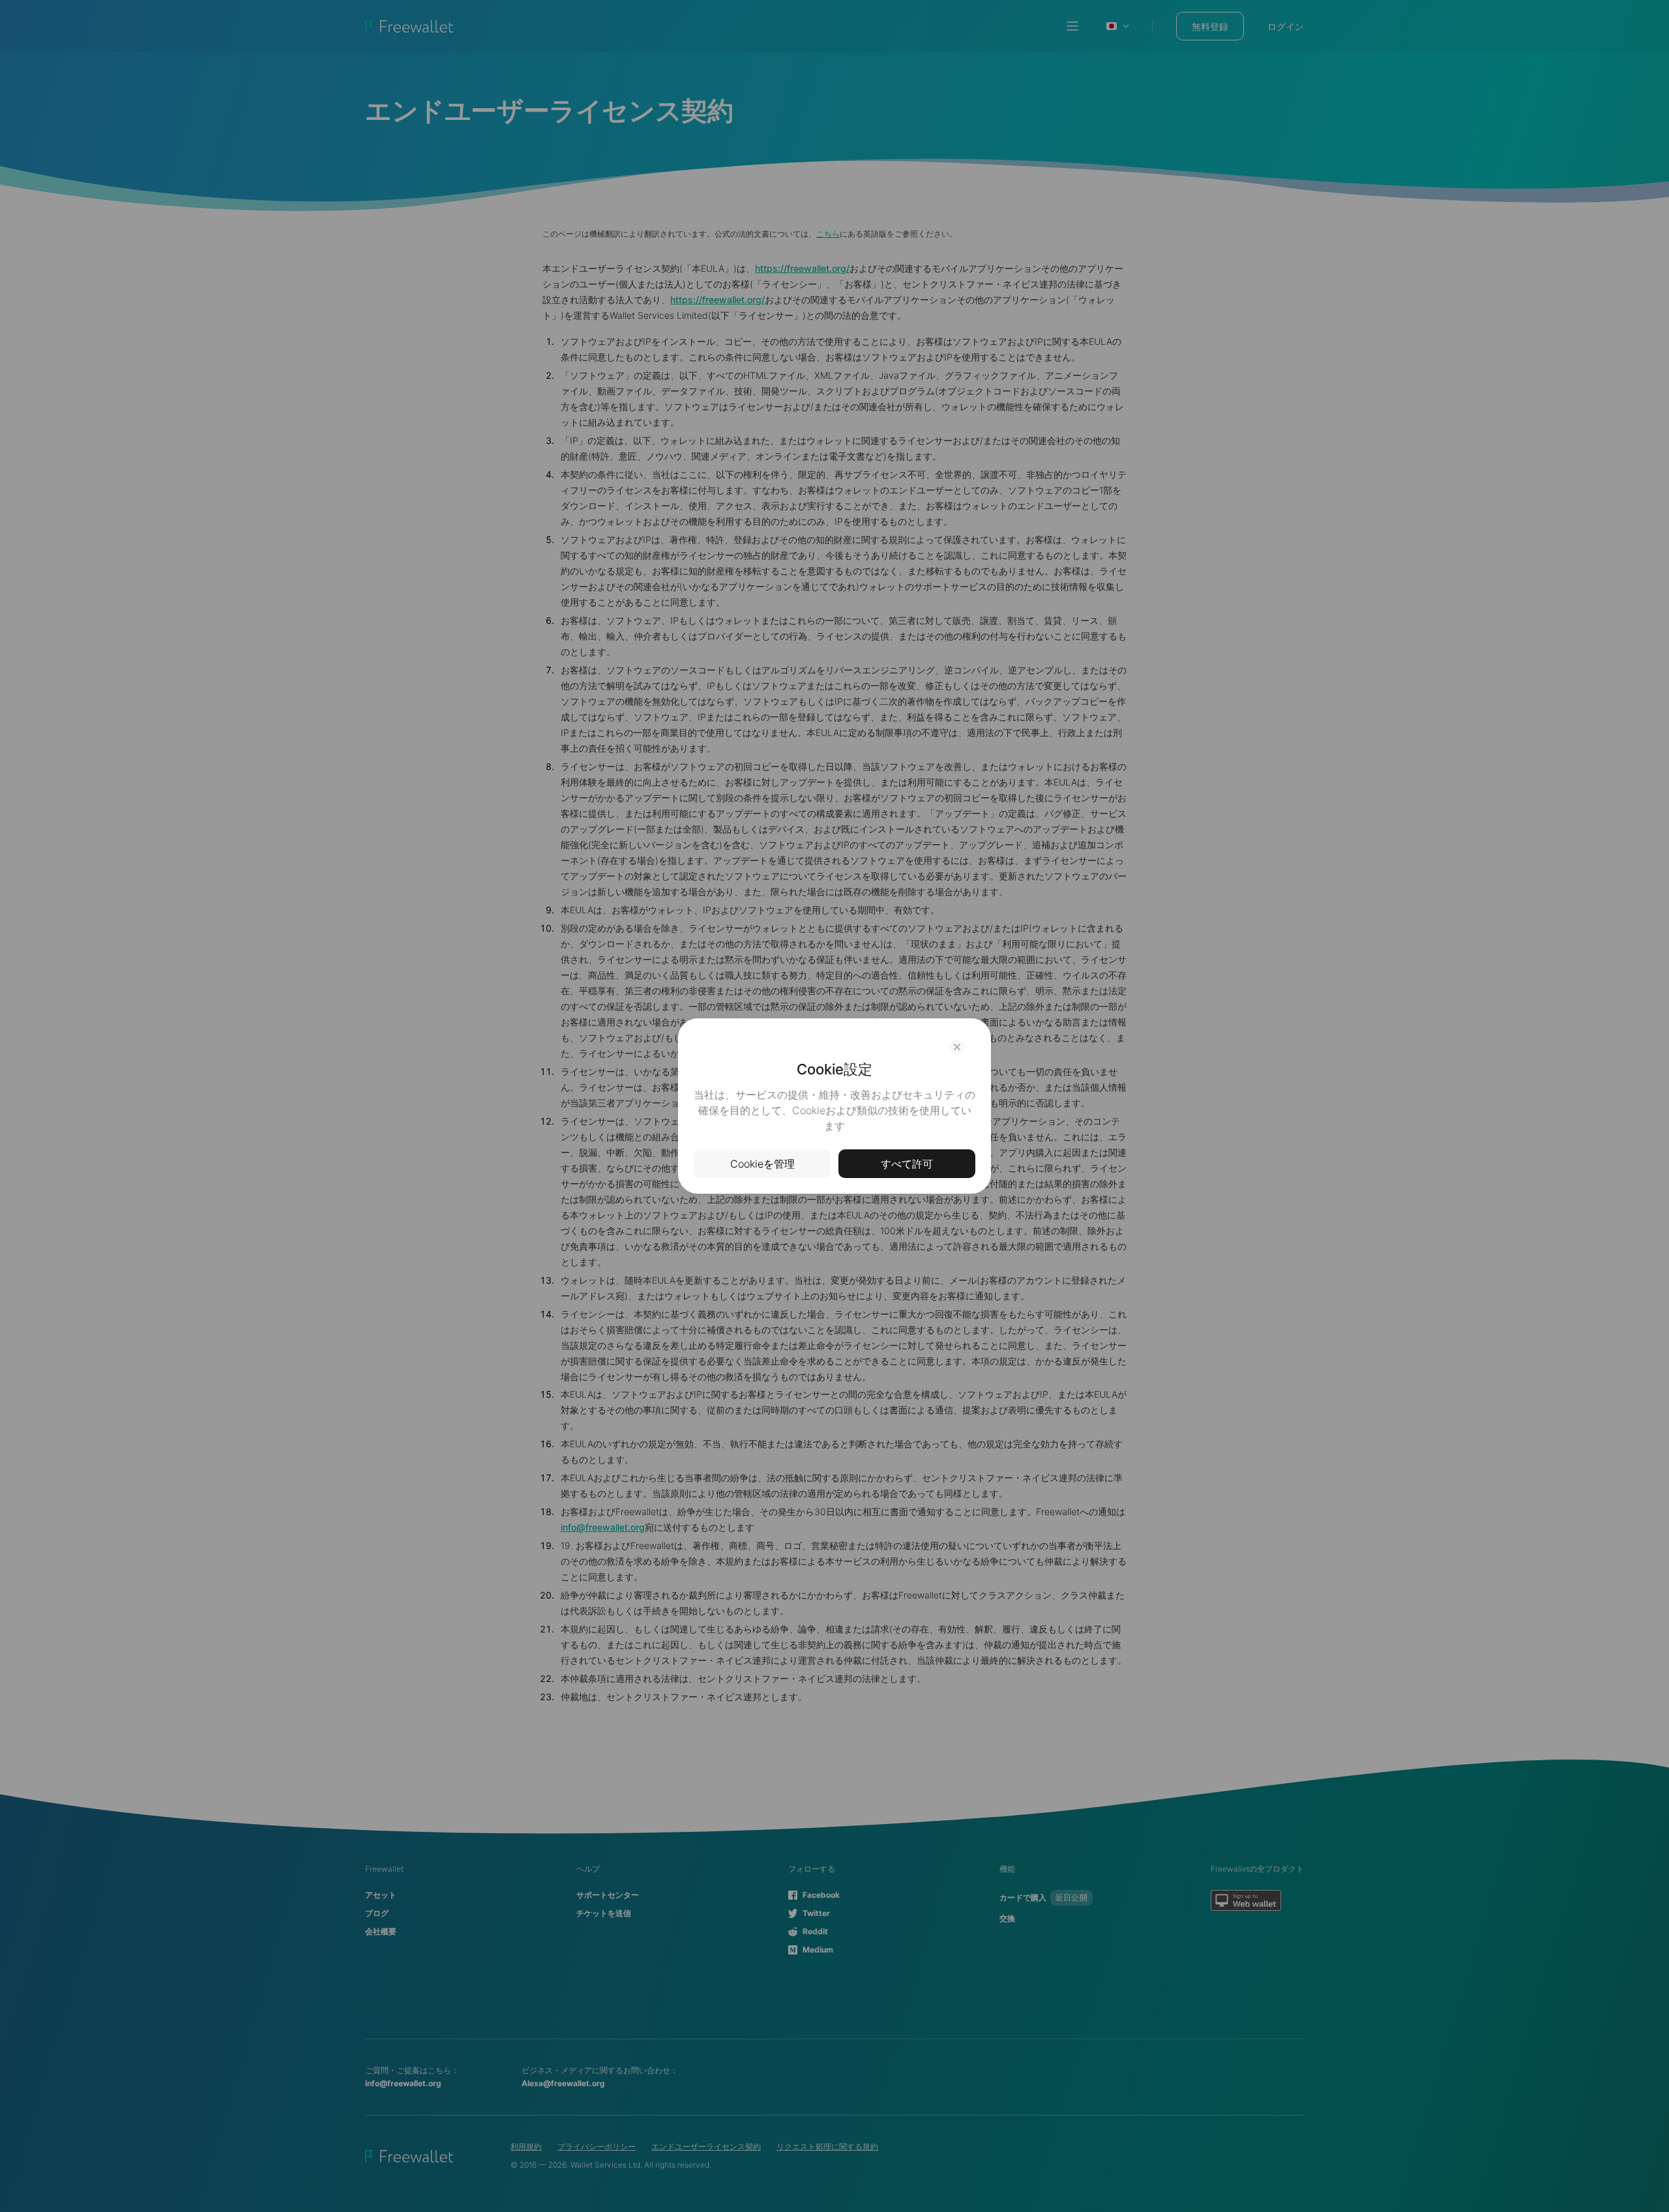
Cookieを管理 (762, 1164)
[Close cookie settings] (957, 1047)
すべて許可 (907, 1164)
